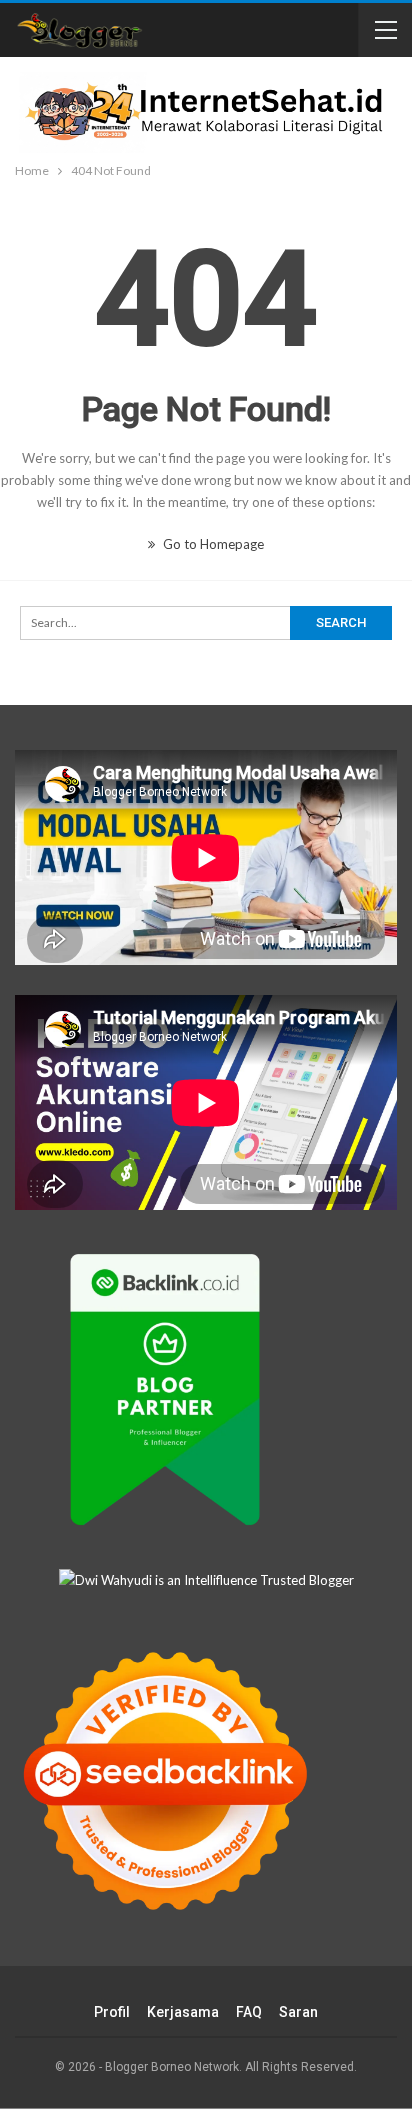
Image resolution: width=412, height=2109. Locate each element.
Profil (112, 2012)
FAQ (249, 2012)
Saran (298, 2012)
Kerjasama (183, 2012)
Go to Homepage (212, 544)
